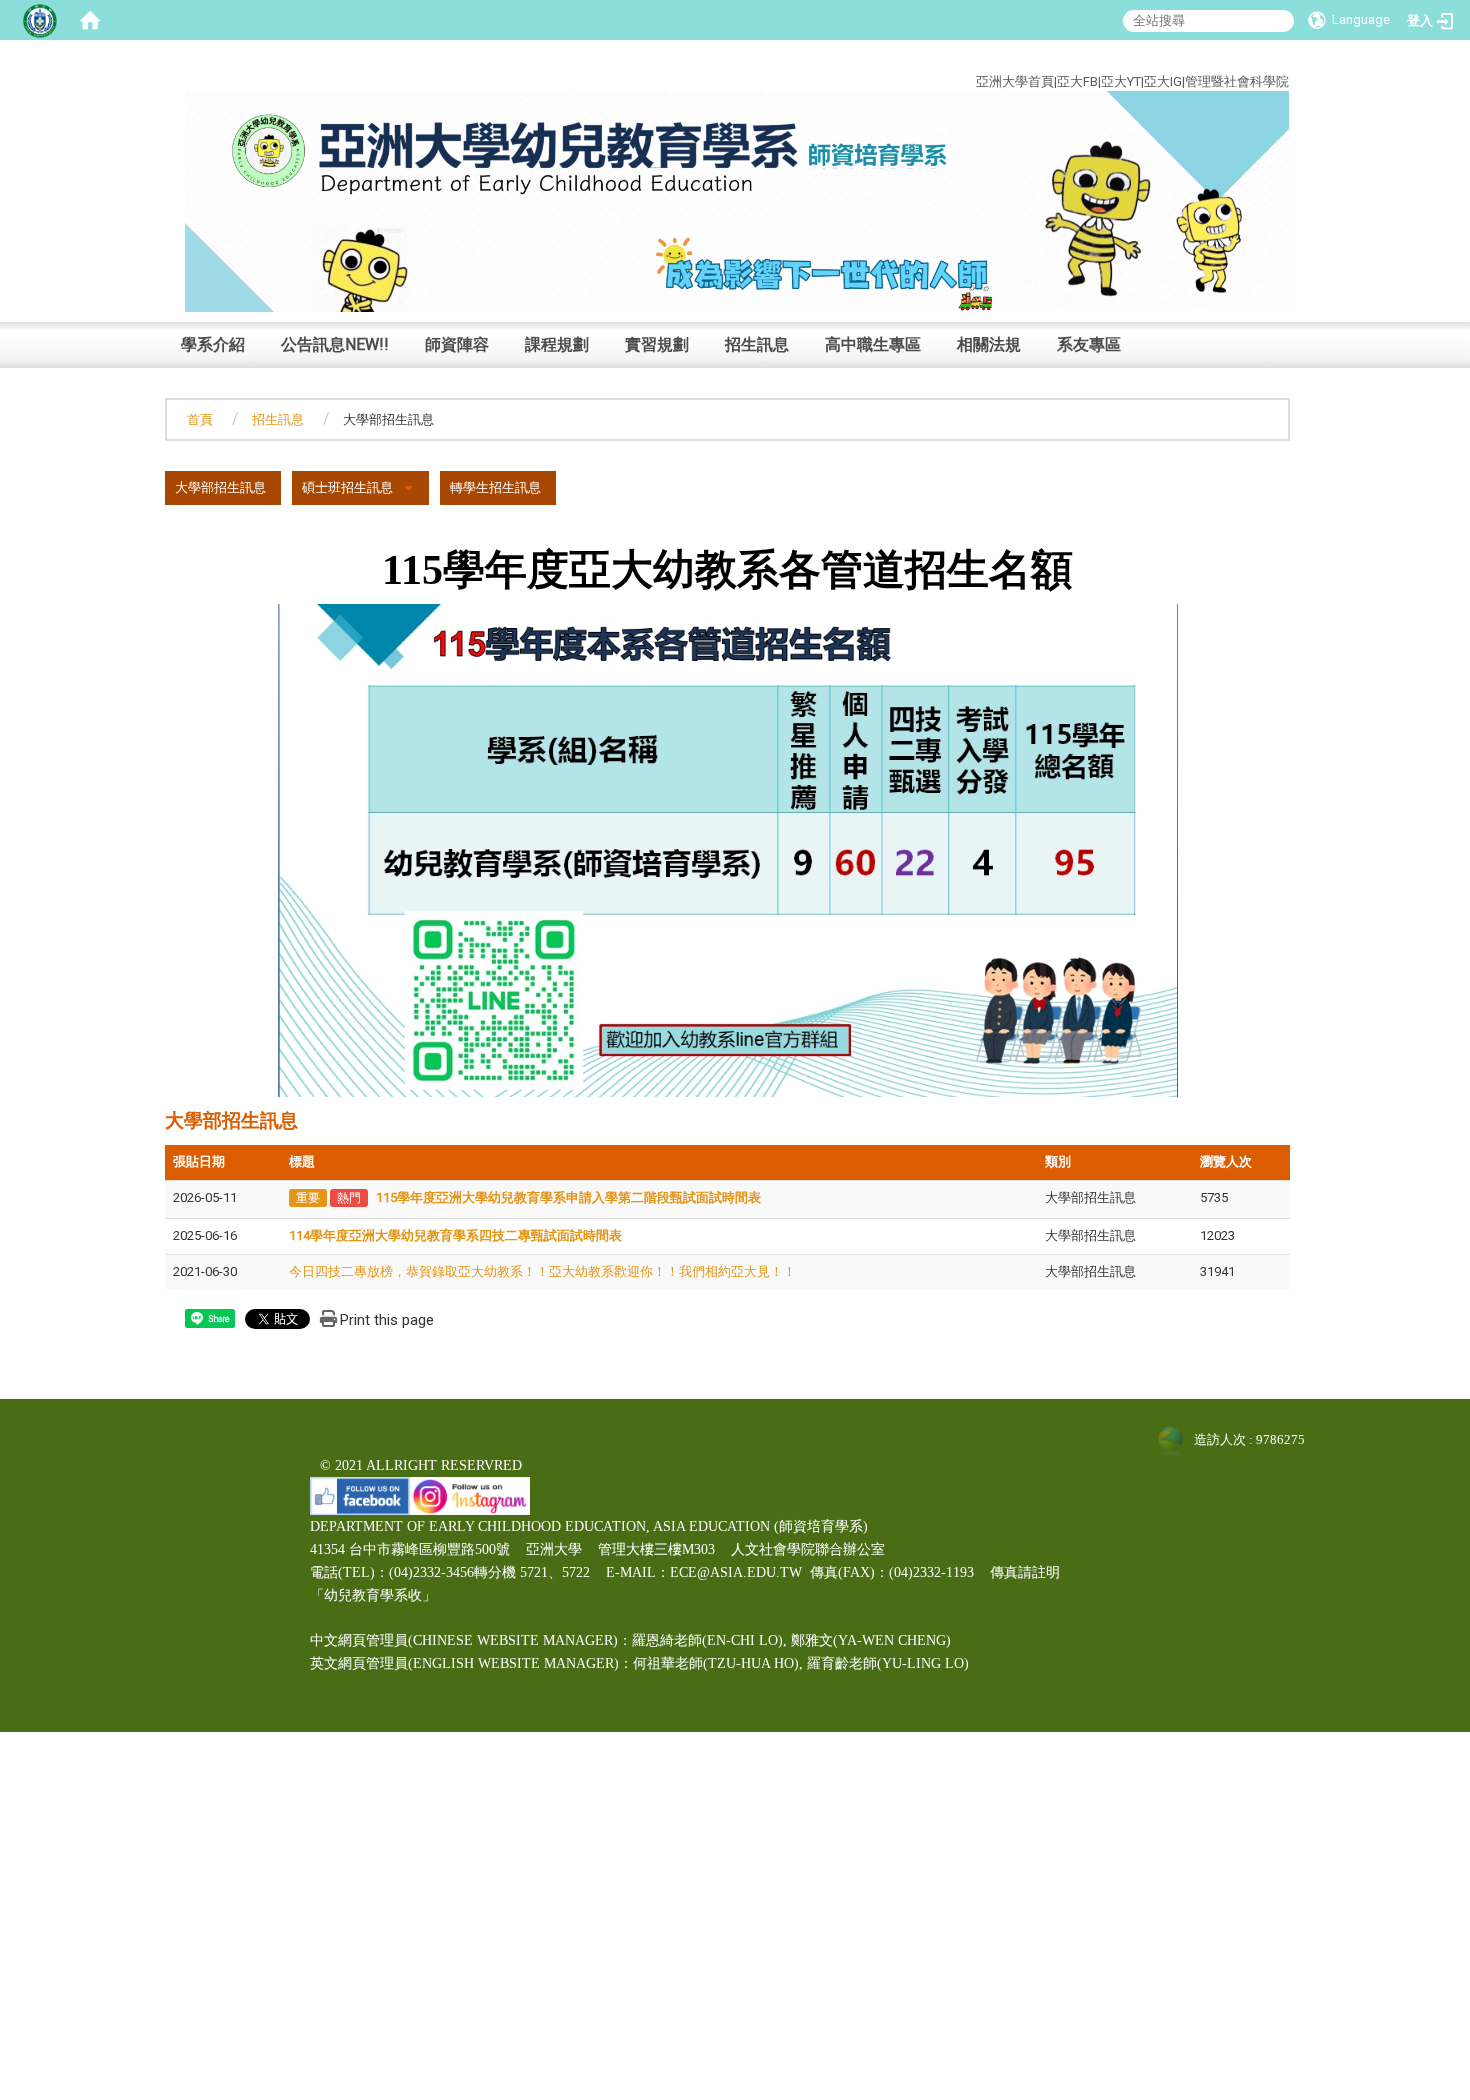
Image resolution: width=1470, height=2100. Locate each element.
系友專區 (1089, 344)
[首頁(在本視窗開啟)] (90, 20)
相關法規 (989, 344)
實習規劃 (657, 344)
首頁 (200, 419)
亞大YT (1121, 81)
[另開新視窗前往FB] (360, 1494)
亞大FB (1077, 81)
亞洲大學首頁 (1015, 81)
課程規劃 (557, 344)
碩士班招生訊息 (347, 487)
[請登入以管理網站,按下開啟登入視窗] (40, 20)
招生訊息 (757, 344)
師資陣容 (457, 344)
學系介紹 (213, 344)
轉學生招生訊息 (495, 487)
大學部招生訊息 (220, 487)
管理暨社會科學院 (1237, 81)
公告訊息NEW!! (335, 344)
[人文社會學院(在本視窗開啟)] (737, 200)
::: (1274, 58)
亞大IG (1163, 81)
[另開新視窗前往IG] (470, 1494)
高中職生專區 (873, 344)
